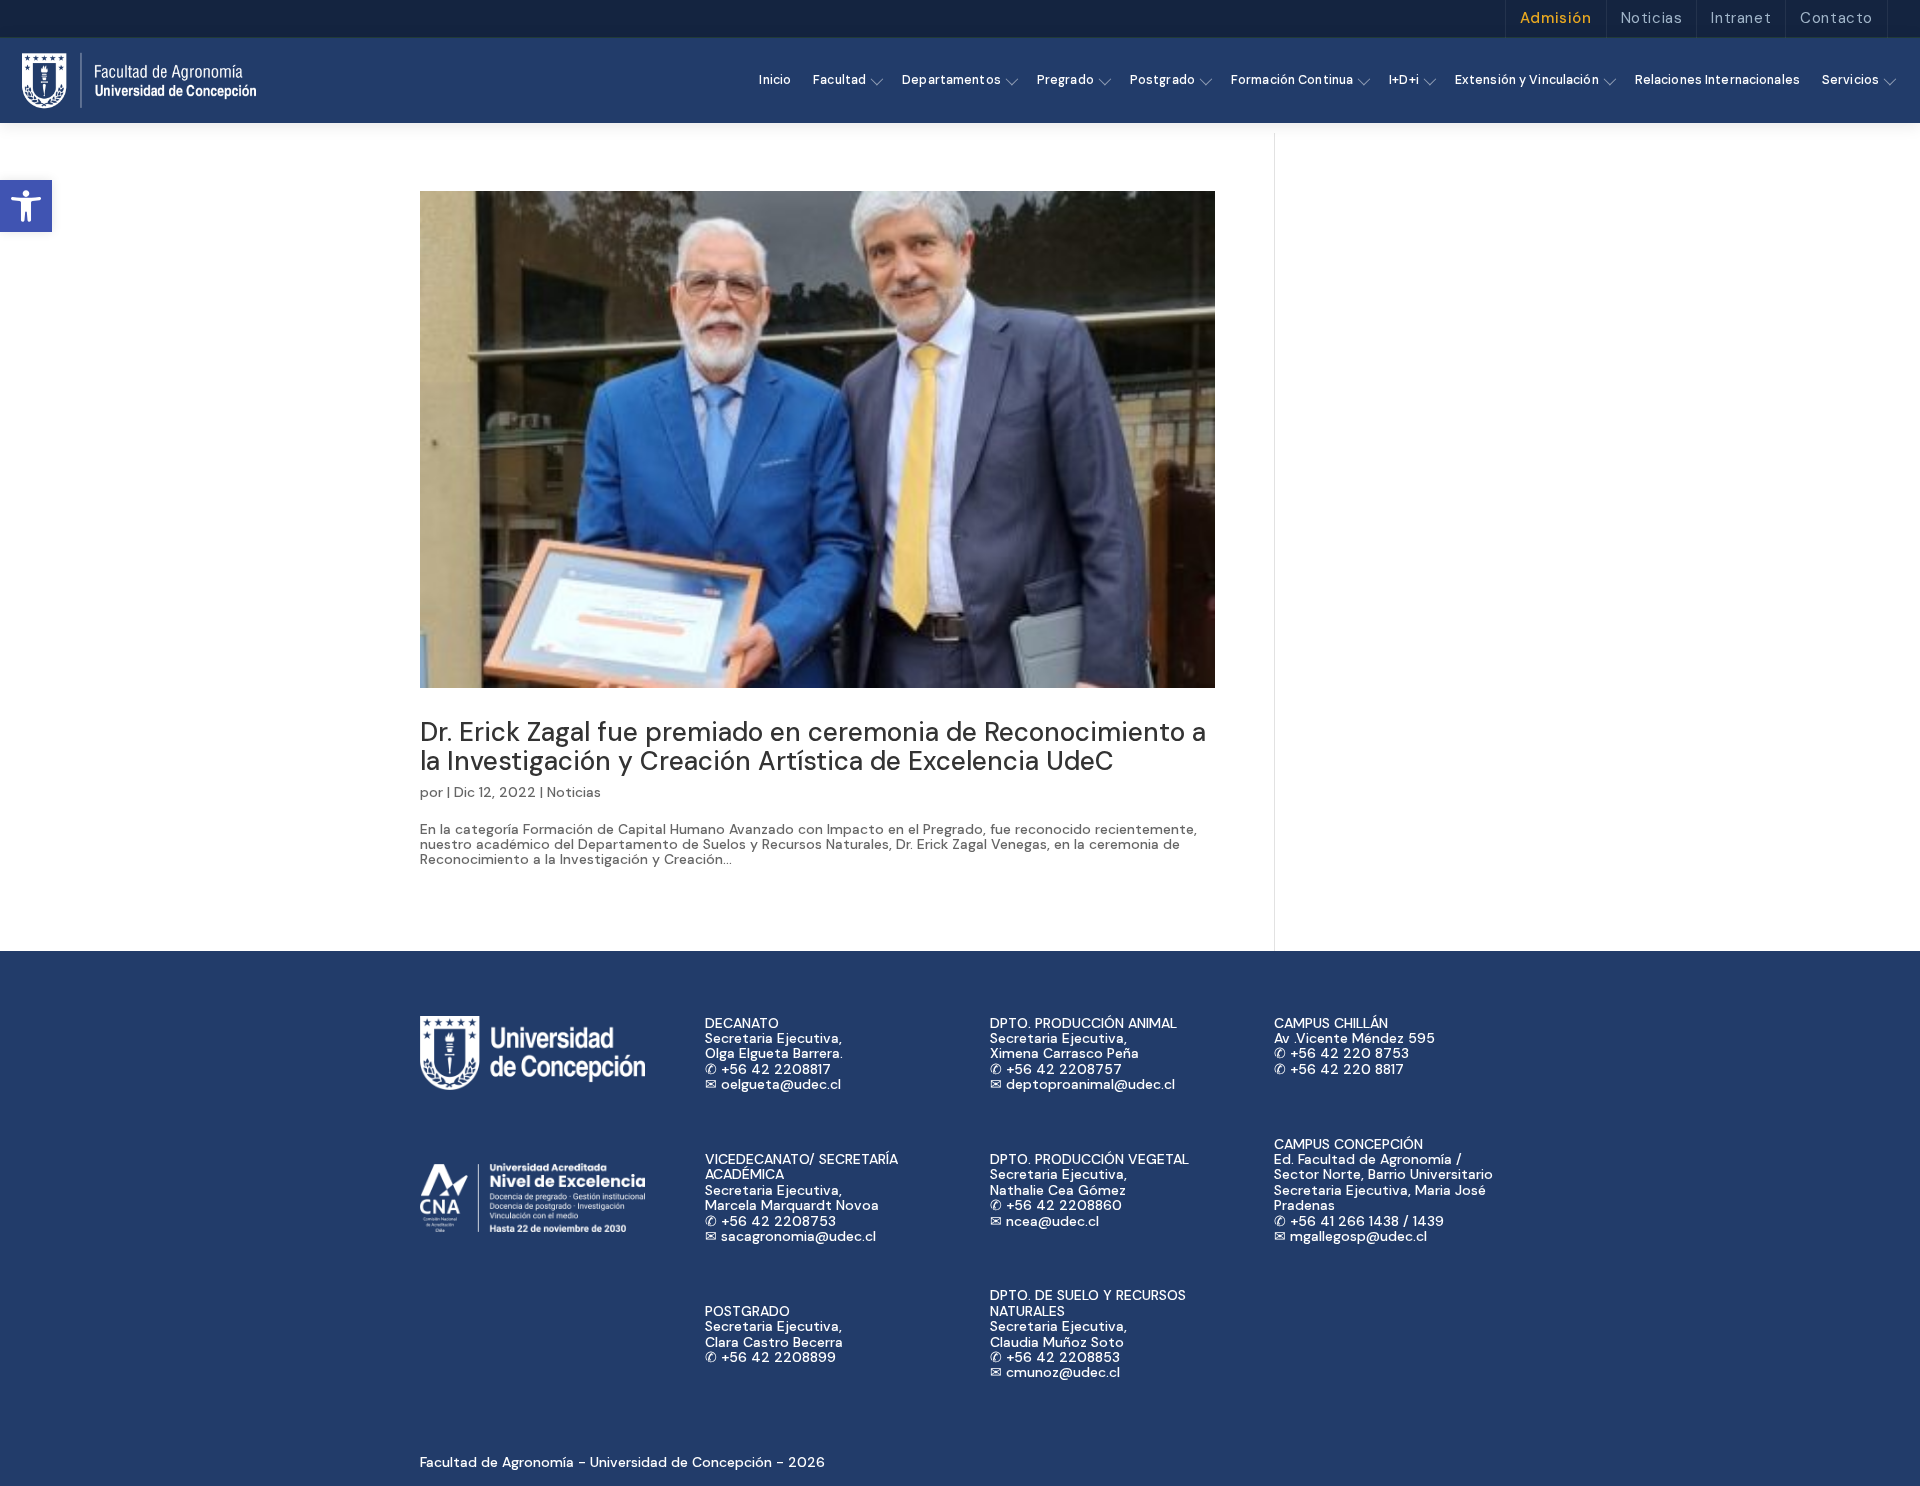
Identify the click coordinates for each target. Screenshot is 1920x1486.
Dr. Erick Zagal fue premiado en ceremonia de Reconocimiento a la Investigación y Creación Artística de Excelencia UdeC (813, 746)
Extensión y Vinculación (1527, 80)
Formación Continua (1292, 80)
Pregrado (1065, 80)
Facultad (839, 80)
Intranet (1741, 18)
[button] (26, 206)
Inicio (775, 80)
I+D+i (1404, 80)
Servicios (1850, 80)
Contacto (1836, 18)
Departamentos (951, 80)
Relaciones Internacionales (1717, 80)
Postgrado (1162, 80)
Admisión (1556, 18)
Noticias (1652, 18)
